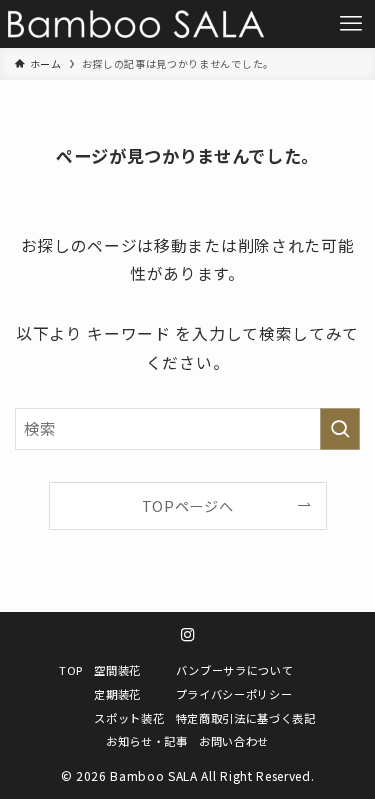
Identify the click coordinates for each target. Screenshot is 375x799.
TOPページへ (188, 506)
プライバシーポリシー (234, 694)
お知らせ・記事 (147, 741)
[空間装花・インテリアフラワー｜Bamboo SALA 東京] (136, 24)
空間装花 (117, 670)
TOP (71, 670)
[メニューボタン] (351, 24)
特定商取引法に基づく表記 (246, 718)
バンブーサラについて (235, 670)
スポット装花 (129, 718)
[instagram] (188, 635)
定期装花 (117, 694)
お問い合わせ (234, 741)
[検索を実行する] (340, 429)
